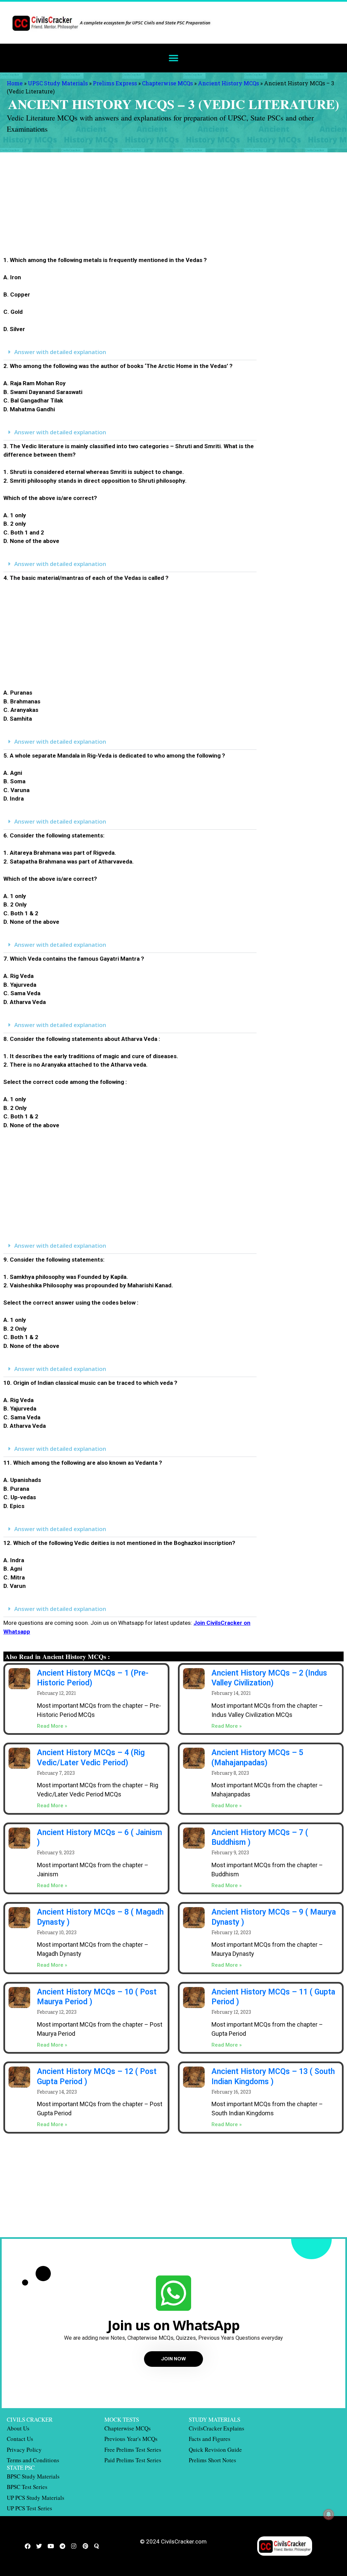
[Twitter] (39, 2546)
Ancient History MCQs (228, 83)
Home (15, 83)
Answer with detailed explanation (60, 352)
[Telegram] (62, 2546)
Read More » (52, 1726)
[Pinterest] (85, 2546)
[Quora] (97, 2546)
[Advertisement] (130, 206)
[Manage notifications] (329, 2514)
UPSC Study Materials (58, 83)
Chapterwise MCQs (167, 83)
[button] (174, 58)
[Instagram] (74, 2546)
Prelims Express (115, 83)
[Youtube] (51, 2546)
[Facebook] (28, 2546)
